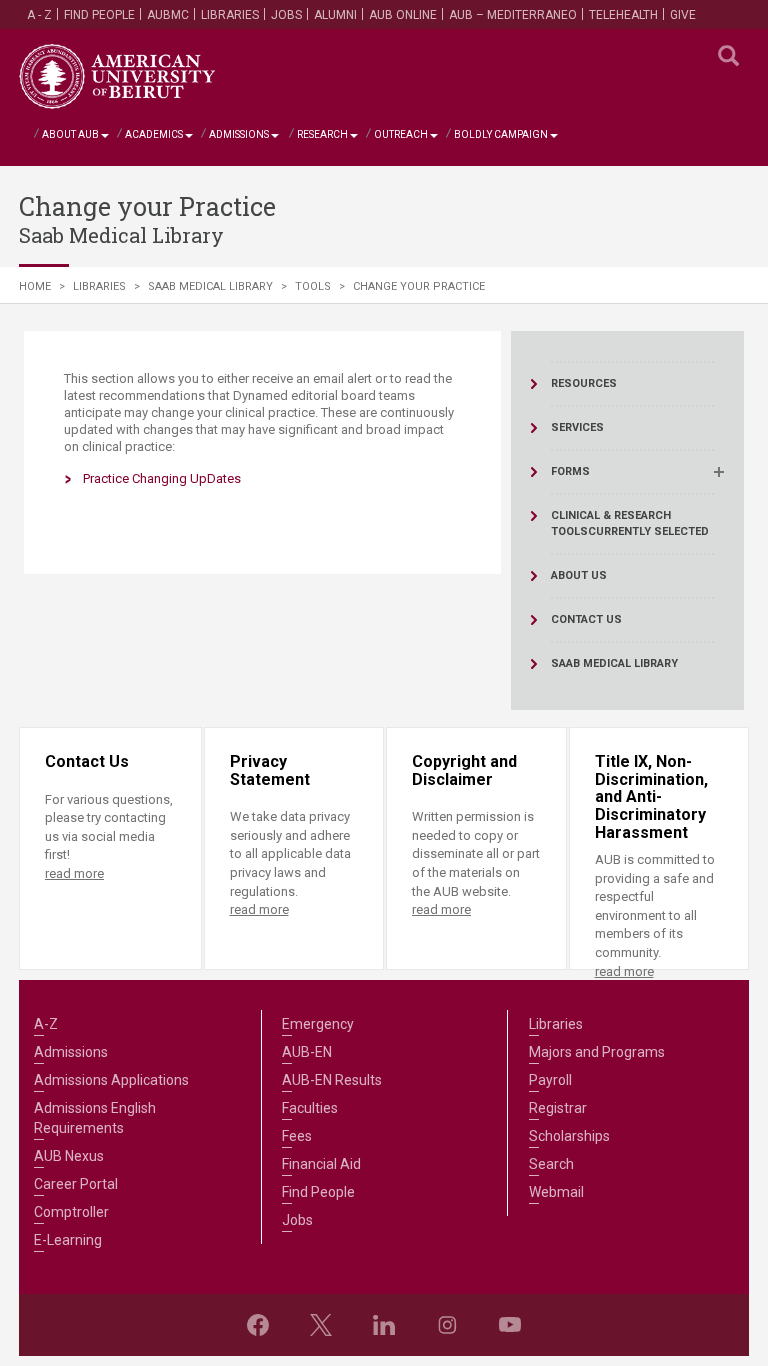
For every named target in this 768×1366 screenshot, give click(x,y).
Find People (99, 15)
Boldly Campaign (501, 134)
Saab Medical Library (210, 286)
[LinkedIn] (384, 1325)
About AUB (70, 134)
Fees (297, 1136)
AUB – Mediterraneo (513, 15)
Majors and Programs (597, 1052)
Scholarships (569, 1136)
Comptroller (71, 1212)
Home (35, 286)
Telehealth (623, 15)
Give (683, 15)
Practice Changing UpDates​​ (162, 478)
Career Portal (76, 1184)
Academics (154, 134)
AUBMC (168, 15)
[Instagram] (447, 1325)
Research (322, 134)
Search (551, 1164)
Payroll (550, 1080)
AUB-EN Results (332, 1080)
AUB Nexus (69, 1156)
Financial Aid (321, 1164)
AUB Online (403, 15)
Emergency (318, 1024)
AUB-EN (307, 1052)
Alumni (335, 15)
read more (74, 873)
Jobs (286, 15)
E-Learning (68, 1240)
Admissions (239, 134)
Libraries (230, 15)
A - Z (39, 15)
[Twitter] (321, 1325)
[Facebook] (258, 1325)
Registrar (558, 1108)
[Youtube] (510, 1325)
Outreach (401, 134)
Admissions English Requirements (95, 1118)
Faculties (310, 1108)
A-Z (46, 1024)
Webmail (556, 1192)
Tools (313, 286)
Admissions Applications (111, 1080)
